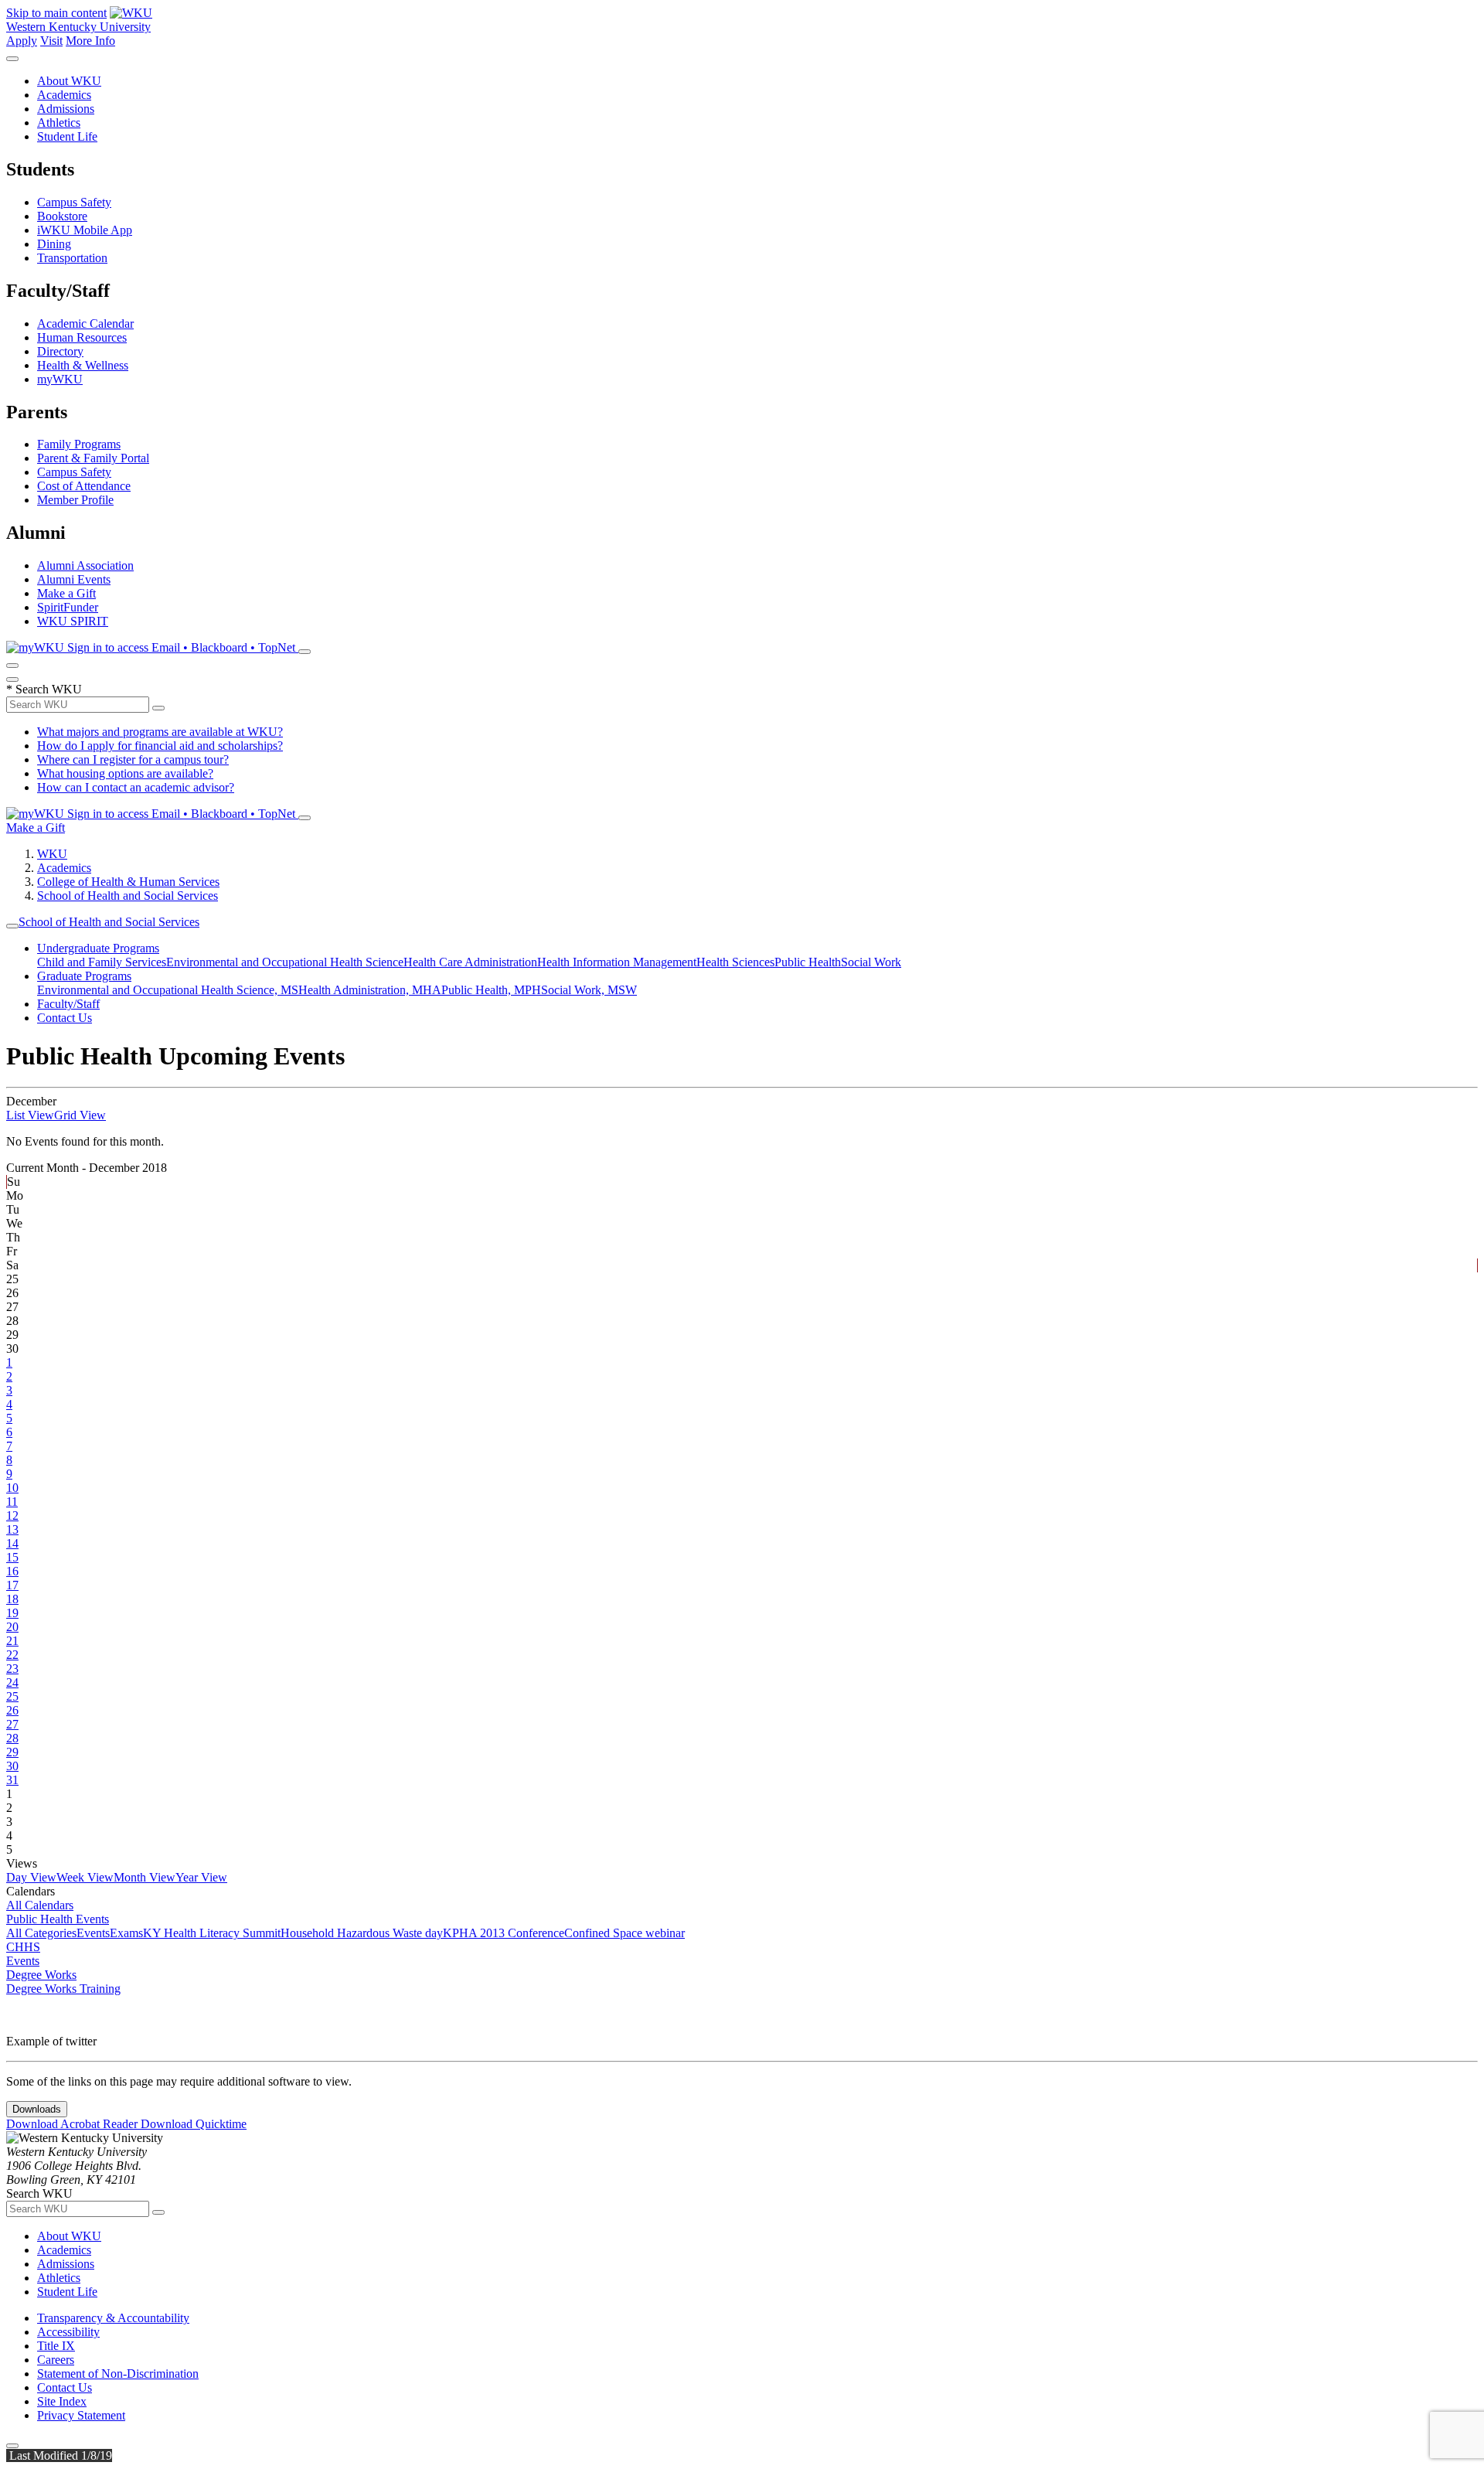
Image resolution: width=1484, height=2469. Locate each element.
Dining (54, 244)
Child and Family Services (102, 962)
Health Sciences (735, 962)
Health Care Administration (470, 962)
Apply (22, 41)
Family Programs (79, 444)
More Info (90, 41)
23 (12, 1669)
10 (12, 1488)
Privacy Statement (81, 2415)
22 (12, 1655)
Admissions (66, 109)
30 (12, 1766)
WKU (52, 854)
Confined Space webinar (625, 1933)
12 (12, 1515)
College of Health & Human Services (128, 882)
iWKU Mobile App (85, 230)
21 (12, 1641)
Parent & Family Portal (93, 458)
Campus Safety (74, 202)
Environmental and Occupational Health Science (285, 962)
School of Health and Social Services (128, 896)
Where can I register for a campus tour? (133, 759)
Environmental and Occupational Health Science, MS (168, 990)
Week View (85, 1877)
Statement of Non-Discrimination (118, 2374)
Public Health (808, 962)
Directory (60, 351)
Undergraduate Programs (98, 948)
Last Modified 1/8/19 (59, 2455)
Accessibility (68, 2332)
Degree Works (41, 1975)
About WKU (69, 81)
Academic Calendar (85, 324)
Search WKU (44, 689)
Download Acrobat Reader (73, 2124)
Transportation (72, 258)
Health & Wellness (83, 365)
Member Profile (75, 500)
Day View (31, 1877)
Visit (51, 41)
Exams (126, 1933)
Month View (145, 1877)
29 (12, 1752)
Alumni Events (74, 579)
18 (12, 1599)
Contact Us (65, 1018)
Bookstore (62, 216)
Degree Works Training (63, 1989)
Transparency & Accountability (113, 2318)
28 (12, 1738)
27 (12, 1724)
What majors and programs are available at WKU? (160, 732)
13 (12, 1529)
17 (12, 1585)
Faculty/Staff (68, 1004)
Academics (64, 95)
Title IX (56, 2346)
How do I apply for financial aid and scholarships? (160, 746)
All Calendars (40, 1905)
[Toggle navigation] (12, 926)
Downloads (37, 2109)
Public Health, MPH (491, 990)
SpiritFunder (68, 607)
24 (12, 1682)
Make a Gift (66, 593)
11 (12, 1502)
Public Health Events (58, 1919)
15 (12, 1557)
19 (12, 1613)
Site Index (62, 2401)
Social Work (871, 962)
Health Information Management (617, 962)
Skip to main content (56, 13)
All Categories (41, 1933)
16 (12, 1571)
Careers (56, 2360)
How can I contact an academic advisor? (136, 787)
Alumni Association (85, 565)
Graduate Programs (84, 976)
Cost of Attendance (84, 486)
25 (12, 1696)
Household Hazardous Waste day (362, 1933)
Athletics (59, 123)
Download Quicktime (194, 2124)
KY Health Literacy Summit (212, 1933)
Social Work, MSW (589, 990)
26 (12, 1710)
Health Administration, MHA (370, 990)
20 (12, 1627)
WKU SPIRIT (73, 621)
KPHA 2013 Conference (504, 1933)
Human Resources (82, 337)
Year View (201, 1877)
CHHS (23, 1947)
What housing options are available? (125, 773)
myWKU (60, 379)
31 (12, 1780)
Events (93, 1933)
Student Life (67, 136)
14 (12, 1543)
